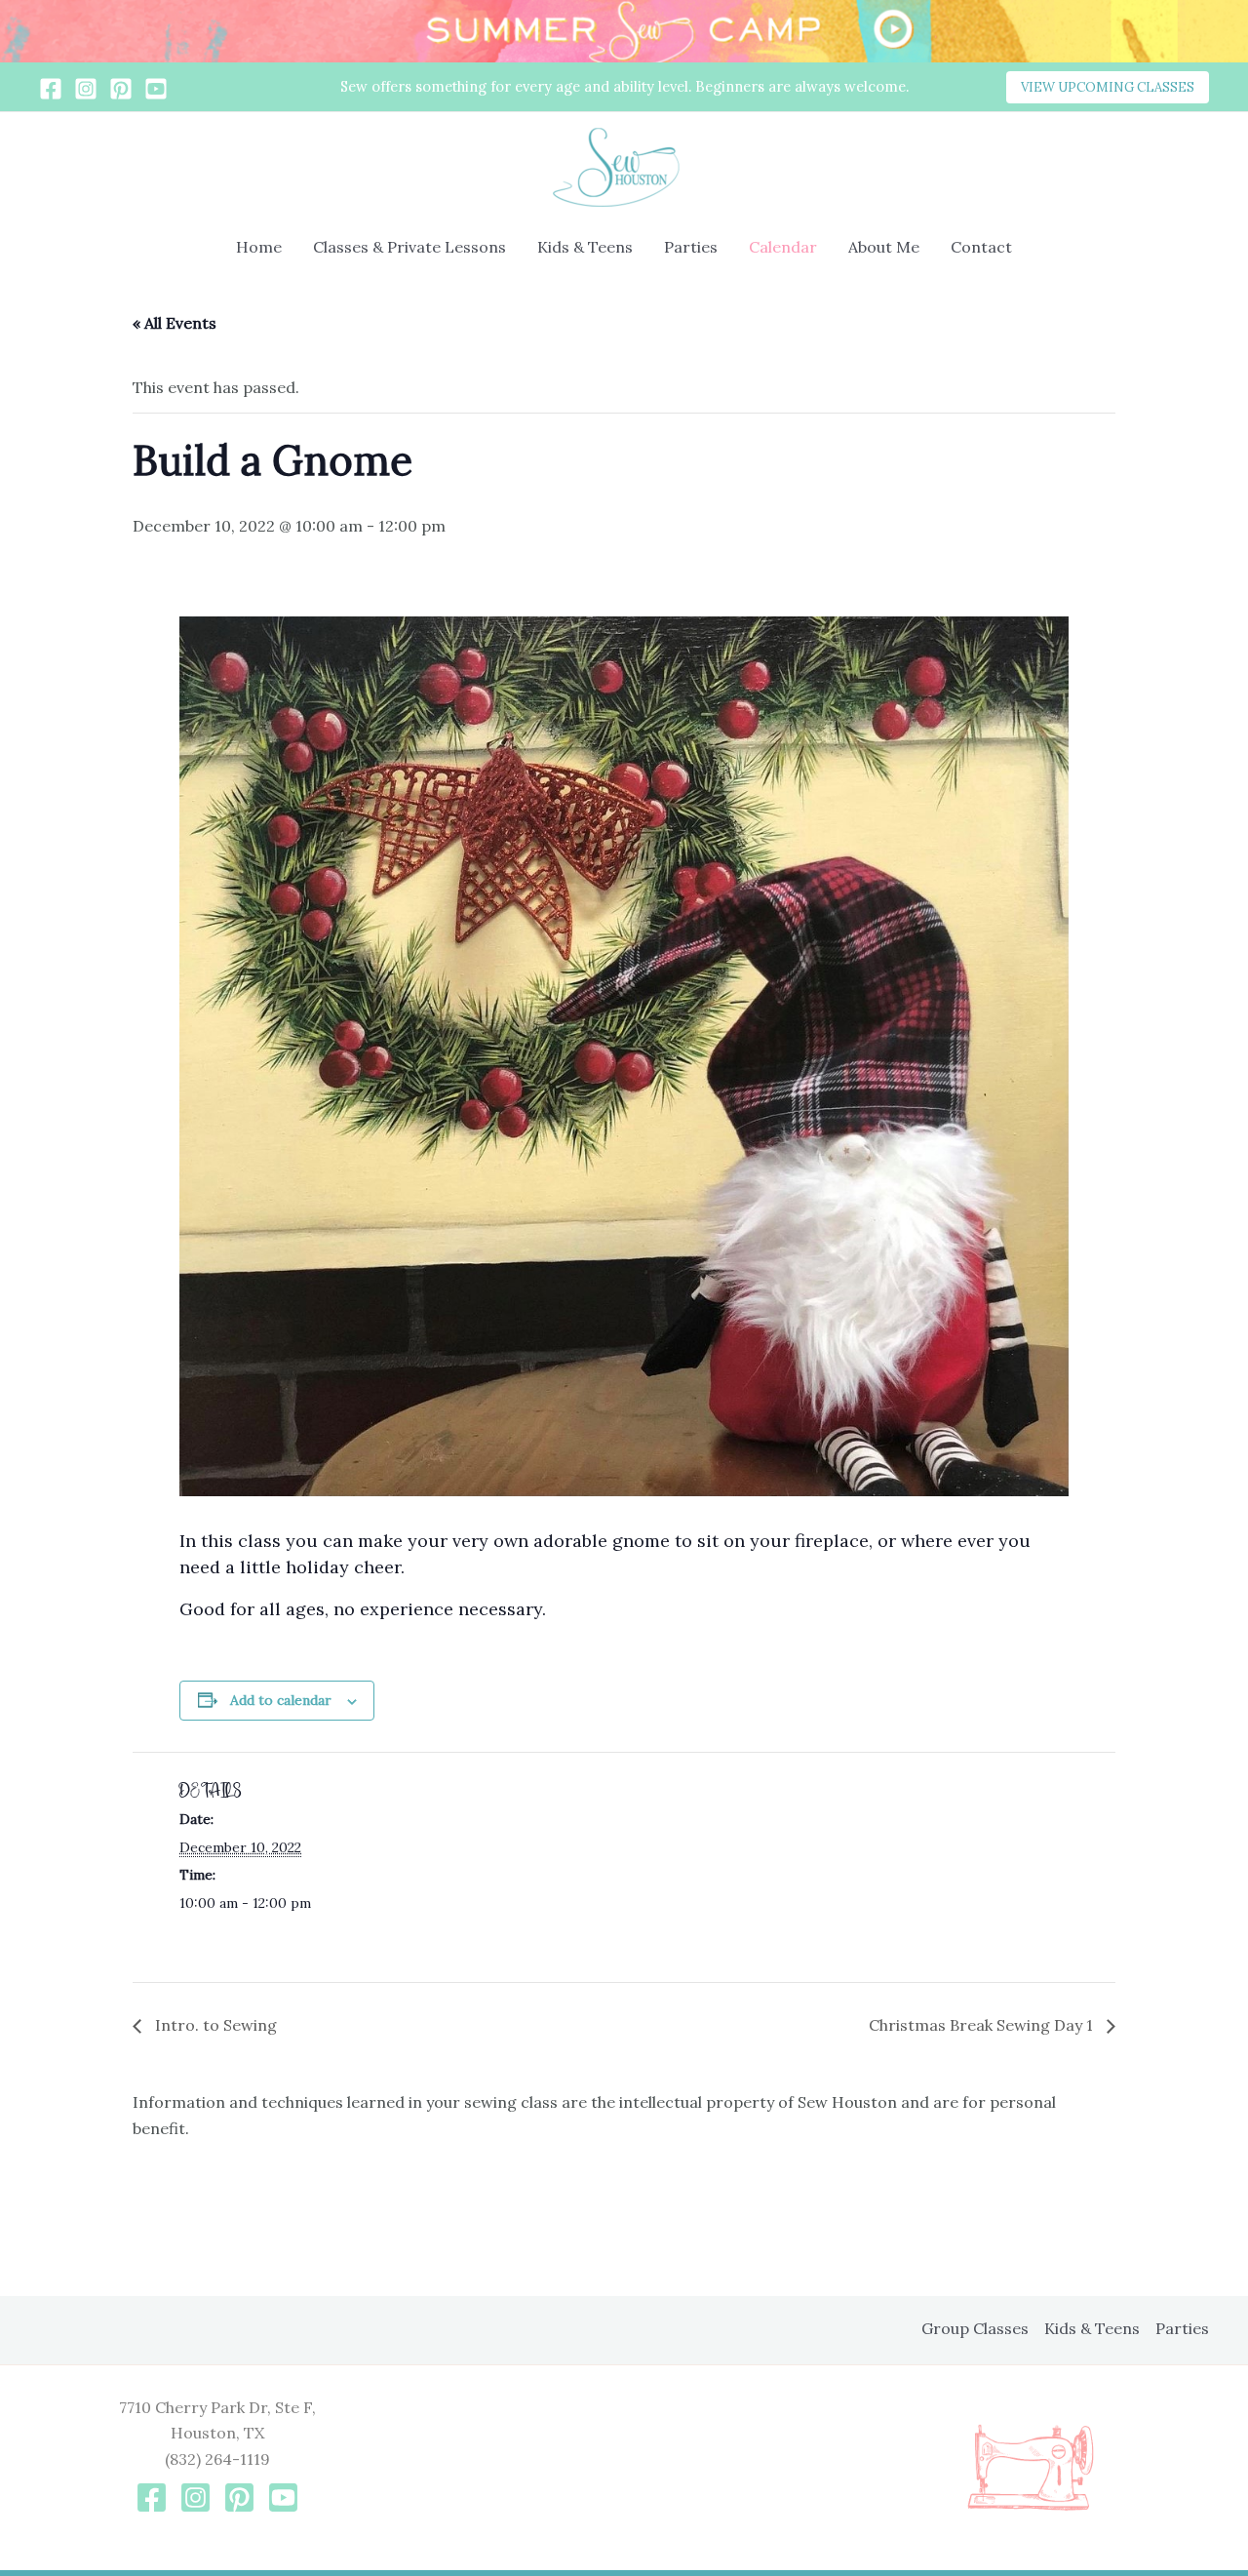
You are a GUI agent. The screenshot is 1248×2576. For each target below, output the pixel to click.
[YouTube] (156, 89)
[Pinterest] (121, 89)
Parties (691, 247)
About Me (884, 247)
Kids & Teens (585, 247)
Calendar (783, 247)
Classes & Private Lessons (409, 247)
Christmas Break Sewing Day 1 (983, 2025)
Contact (981, 247)
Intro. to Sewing (214, 2025)
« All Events (175, 323)
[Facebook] (51, 89)
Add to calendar (281, 1700)
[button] (1108, 87)
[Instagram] (86, 89)
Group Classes (975, 2328)
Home (259, 247)
